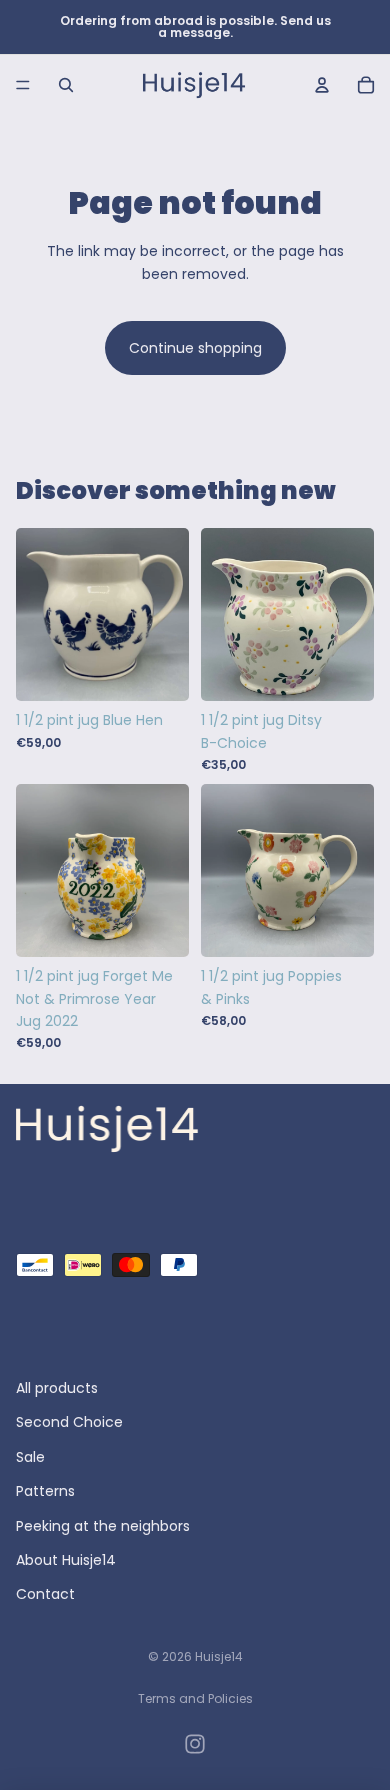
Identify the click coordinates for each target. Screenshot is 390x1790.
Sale (30, 1457)
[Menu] (23, 85)
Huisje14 (219, 1656)
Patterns (45, 1492)
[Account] (322, 85)
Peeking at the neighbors (103, 1526)
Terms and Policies (195, 1698)
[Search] (66, 85)
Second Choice (69, 1423)
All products (57, 1388)
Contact (45, 1595)
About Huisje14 (66, 1560)
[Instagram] (195, 1744)
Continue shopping (195, 348)
